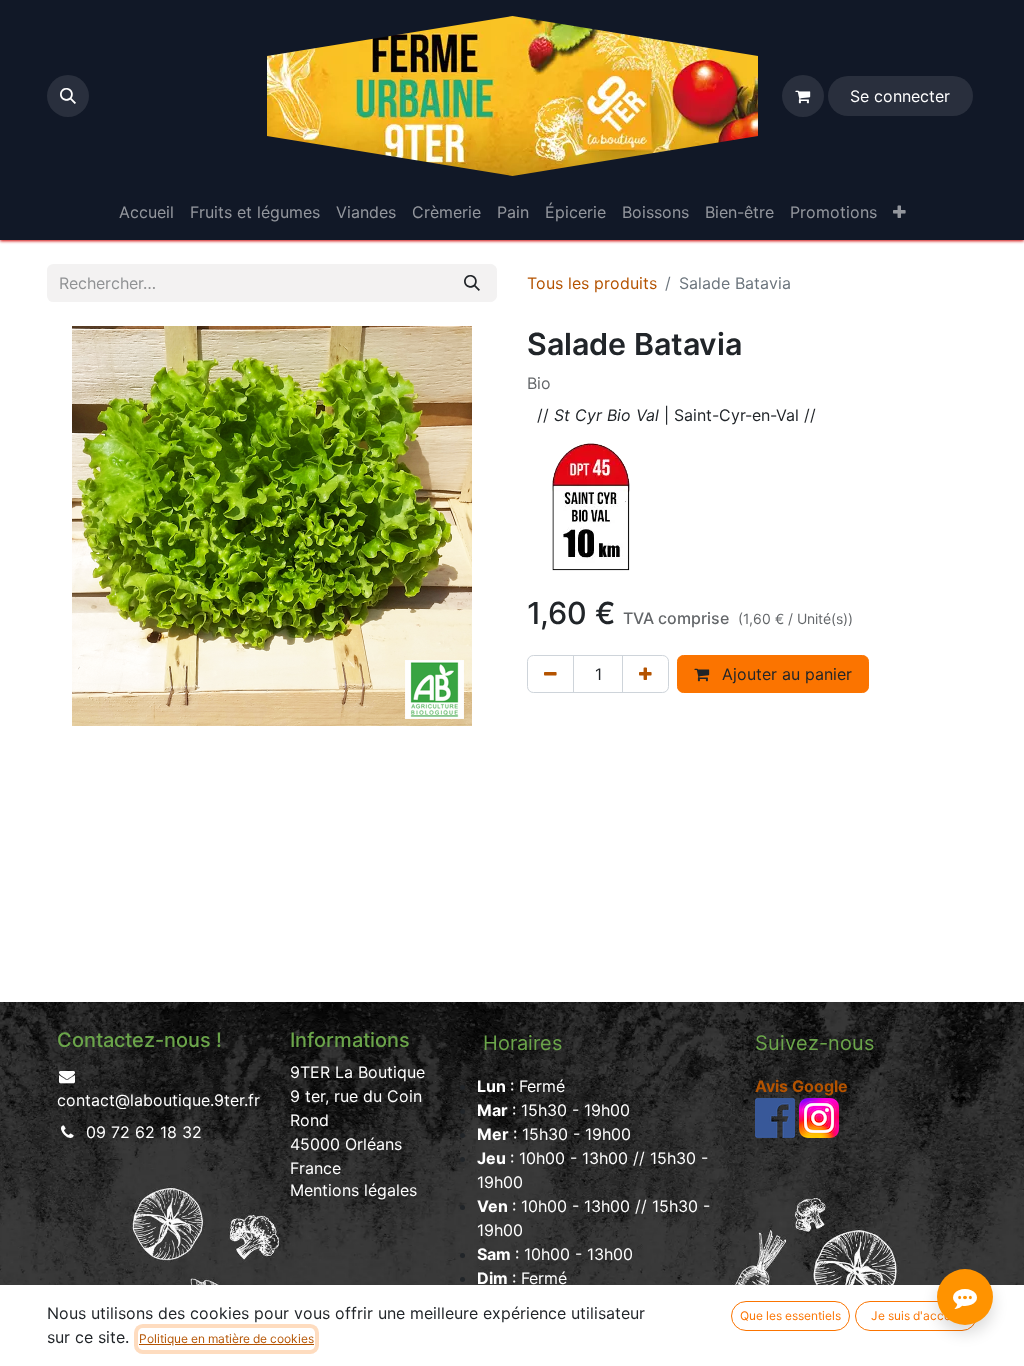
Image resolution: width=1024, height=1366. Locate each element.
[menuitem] (146, 212)
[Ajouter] (645, 674)
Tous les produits (592, 283)
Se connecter (900, 96)
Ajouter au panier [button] (784, 674)
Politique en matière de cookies (226, 1338)
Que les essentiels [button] (790, 1315)
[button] (68, 96)
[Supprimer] (550, 674)
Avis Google (801, 1086)
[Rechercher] (472, 283)
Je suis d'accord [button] (916, 1315)
